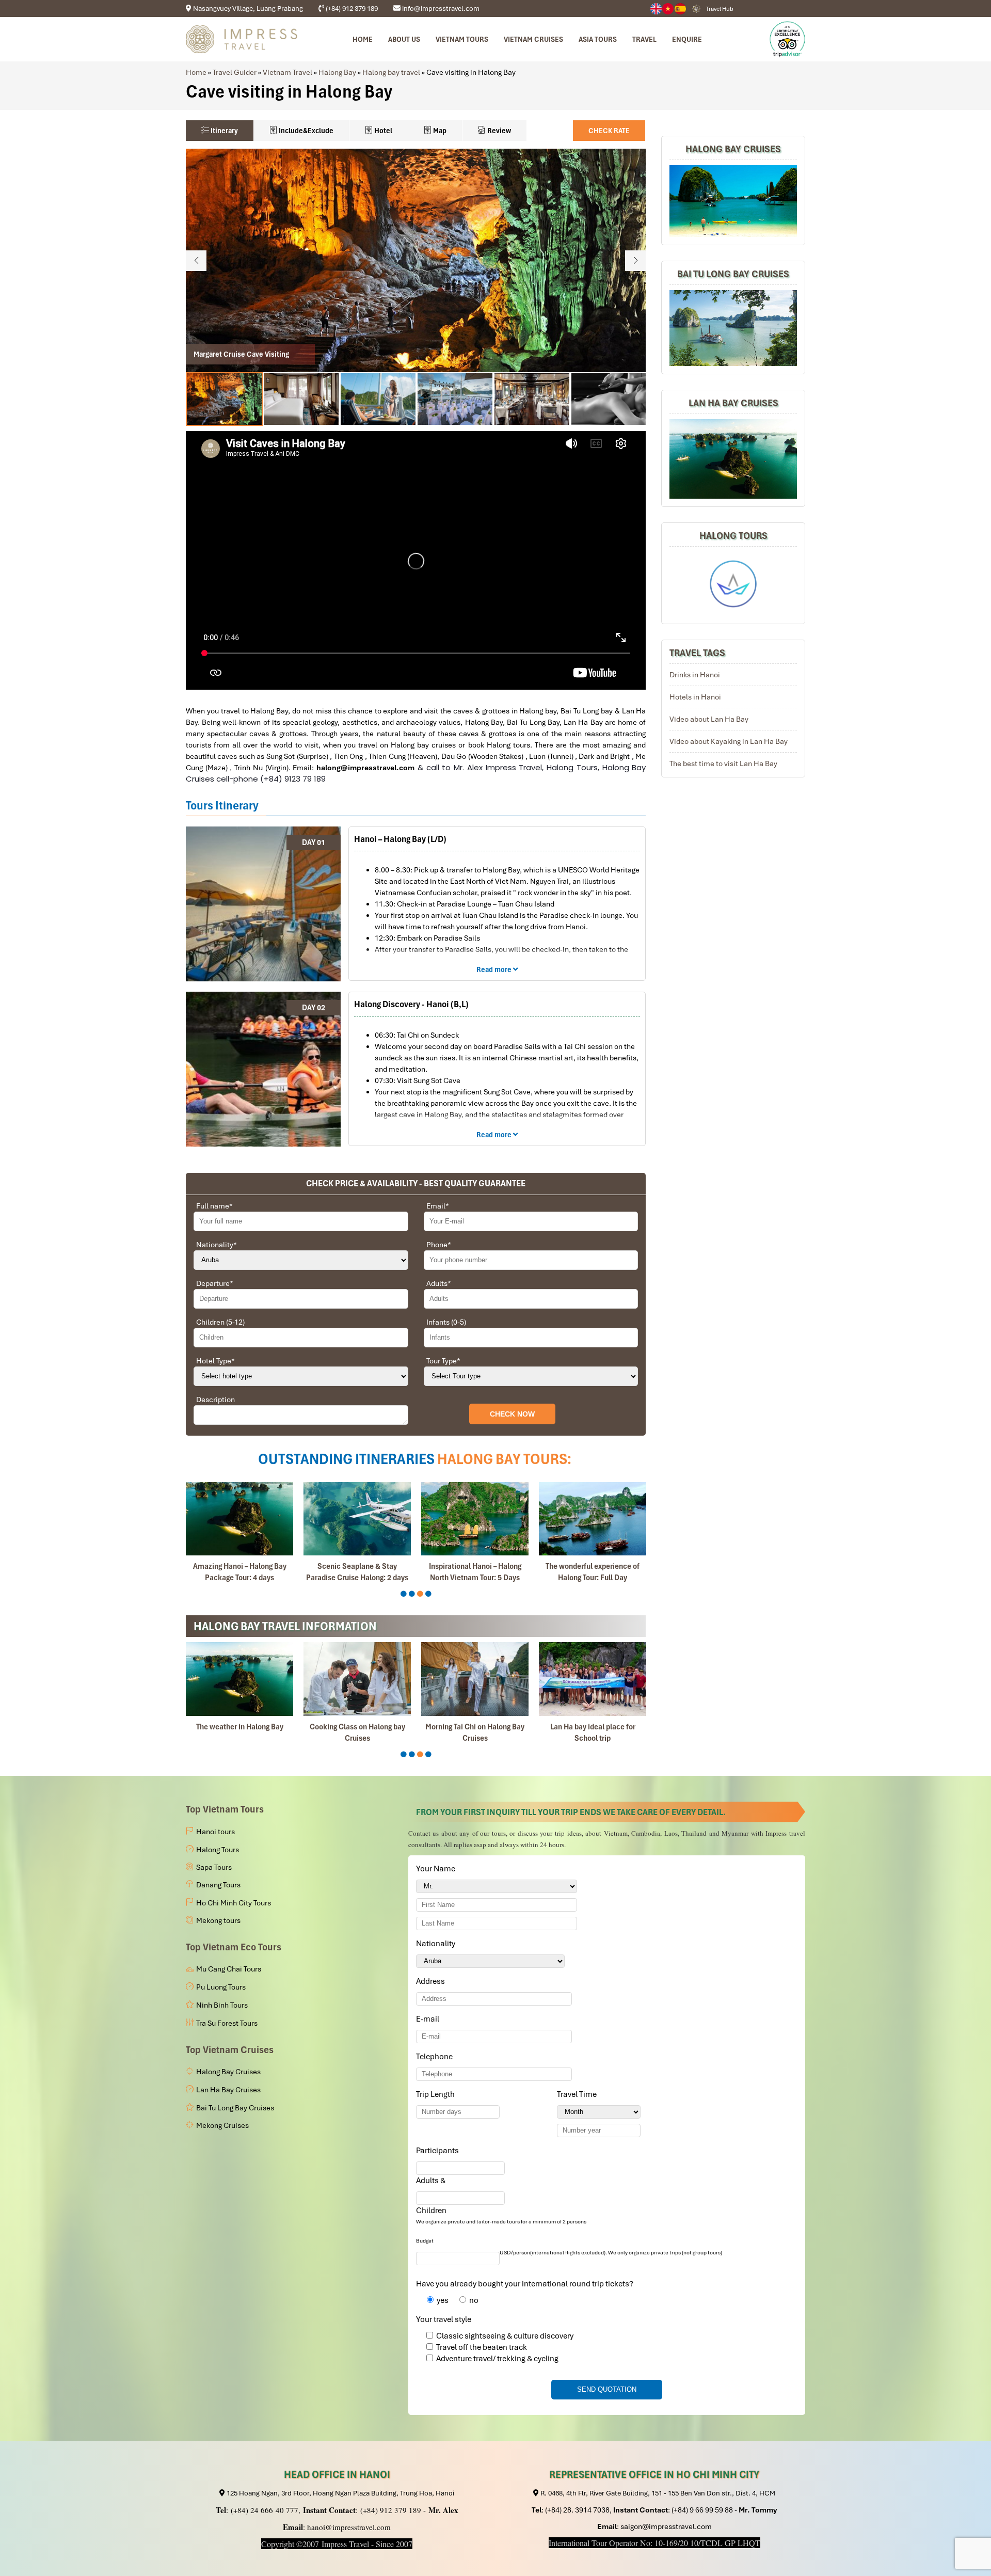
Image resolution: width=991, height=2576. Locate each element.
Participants (439, 2151)
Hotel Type (215, 1361)
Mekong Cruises (222, 2125)
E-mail (429, 2019)
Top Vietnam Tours (225, 1809)
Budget (425, 2241)
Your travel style (444, 2319)
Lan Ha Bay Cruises (733, 403)
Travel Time (579, 2094)
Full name (214, 1206)
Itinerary (223, 131)
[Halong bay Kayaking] (593, 1679)
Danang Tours (218, 1885)
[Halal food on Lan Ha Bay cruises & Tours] (475, 1679)
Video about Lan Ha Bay (709, 719)
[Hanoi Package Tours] (733, 328)
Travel (644, 39)
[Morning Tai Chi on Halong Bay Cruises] (239, 1679)
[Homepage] (242, 39)
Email (438, 1206)
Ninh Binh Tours (222, 2005)
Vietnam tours (462, 39)
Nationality (217, 1245)
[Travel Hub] (696, 9)
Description (215, 1400)
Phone (439, 1245)
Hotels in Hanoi (695, 697)
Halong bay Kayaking (593, 1727)
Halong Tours (733, 536)
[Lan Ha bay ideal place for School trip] (357, 1679)
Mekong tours (218, 1920)
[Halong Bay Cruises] (733, 201)
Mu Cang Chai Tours (229, 1969)
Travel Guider (235, 72)
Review (498, 131)
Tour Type (443, 1361)
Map (439, 131)
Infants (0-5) (446, 1322)
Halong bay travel (391, 72)
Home (363, 39)
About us (404, 39)
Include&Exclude (305, 131)
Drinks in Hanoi (695, 675)
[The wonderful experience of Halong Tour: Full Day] (357, 1519)
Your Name (437, 1869)
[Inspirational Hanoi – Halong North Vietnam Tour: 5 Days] (239, 1519)
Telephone (436, 2057)
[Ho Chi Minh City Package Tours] (733, 584)
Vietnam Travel (287, 72)
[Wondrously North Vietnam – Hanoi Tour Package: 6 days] (475, 1519)
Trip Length (437, 2094)
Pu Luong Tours (221, 1987)
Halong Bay (337, 72)
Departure (215, 1283)
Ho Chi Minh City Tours (234, 1903)
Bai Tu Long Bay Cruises (733, 274)
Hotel (382, 131)
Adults (439, 1283)
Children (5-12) (220, 1322)
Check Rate (609, 131)
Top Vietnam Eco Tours (234, 1947)
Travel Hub (720, 9)
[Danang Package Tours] (733, 459)
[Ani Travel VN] (668, 9)
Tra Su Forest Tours (227, 2023)
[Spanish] (681, 9)
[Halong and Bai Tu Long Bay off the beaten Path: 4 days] (593, 1519)
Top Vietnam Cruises (230, 2050)
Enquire (687, 39)
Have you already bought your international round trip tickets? (525, 2284)
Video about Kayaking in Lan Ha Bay (729, 741)
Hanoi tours (215, 1832)
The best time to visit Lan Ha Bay (723, 764)
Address (430, 1981)
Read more (495, 969)
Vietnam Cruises (533, 39)
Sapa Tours (214, 1867)
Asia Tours (598, 39)
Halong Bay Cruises (733, 149)
